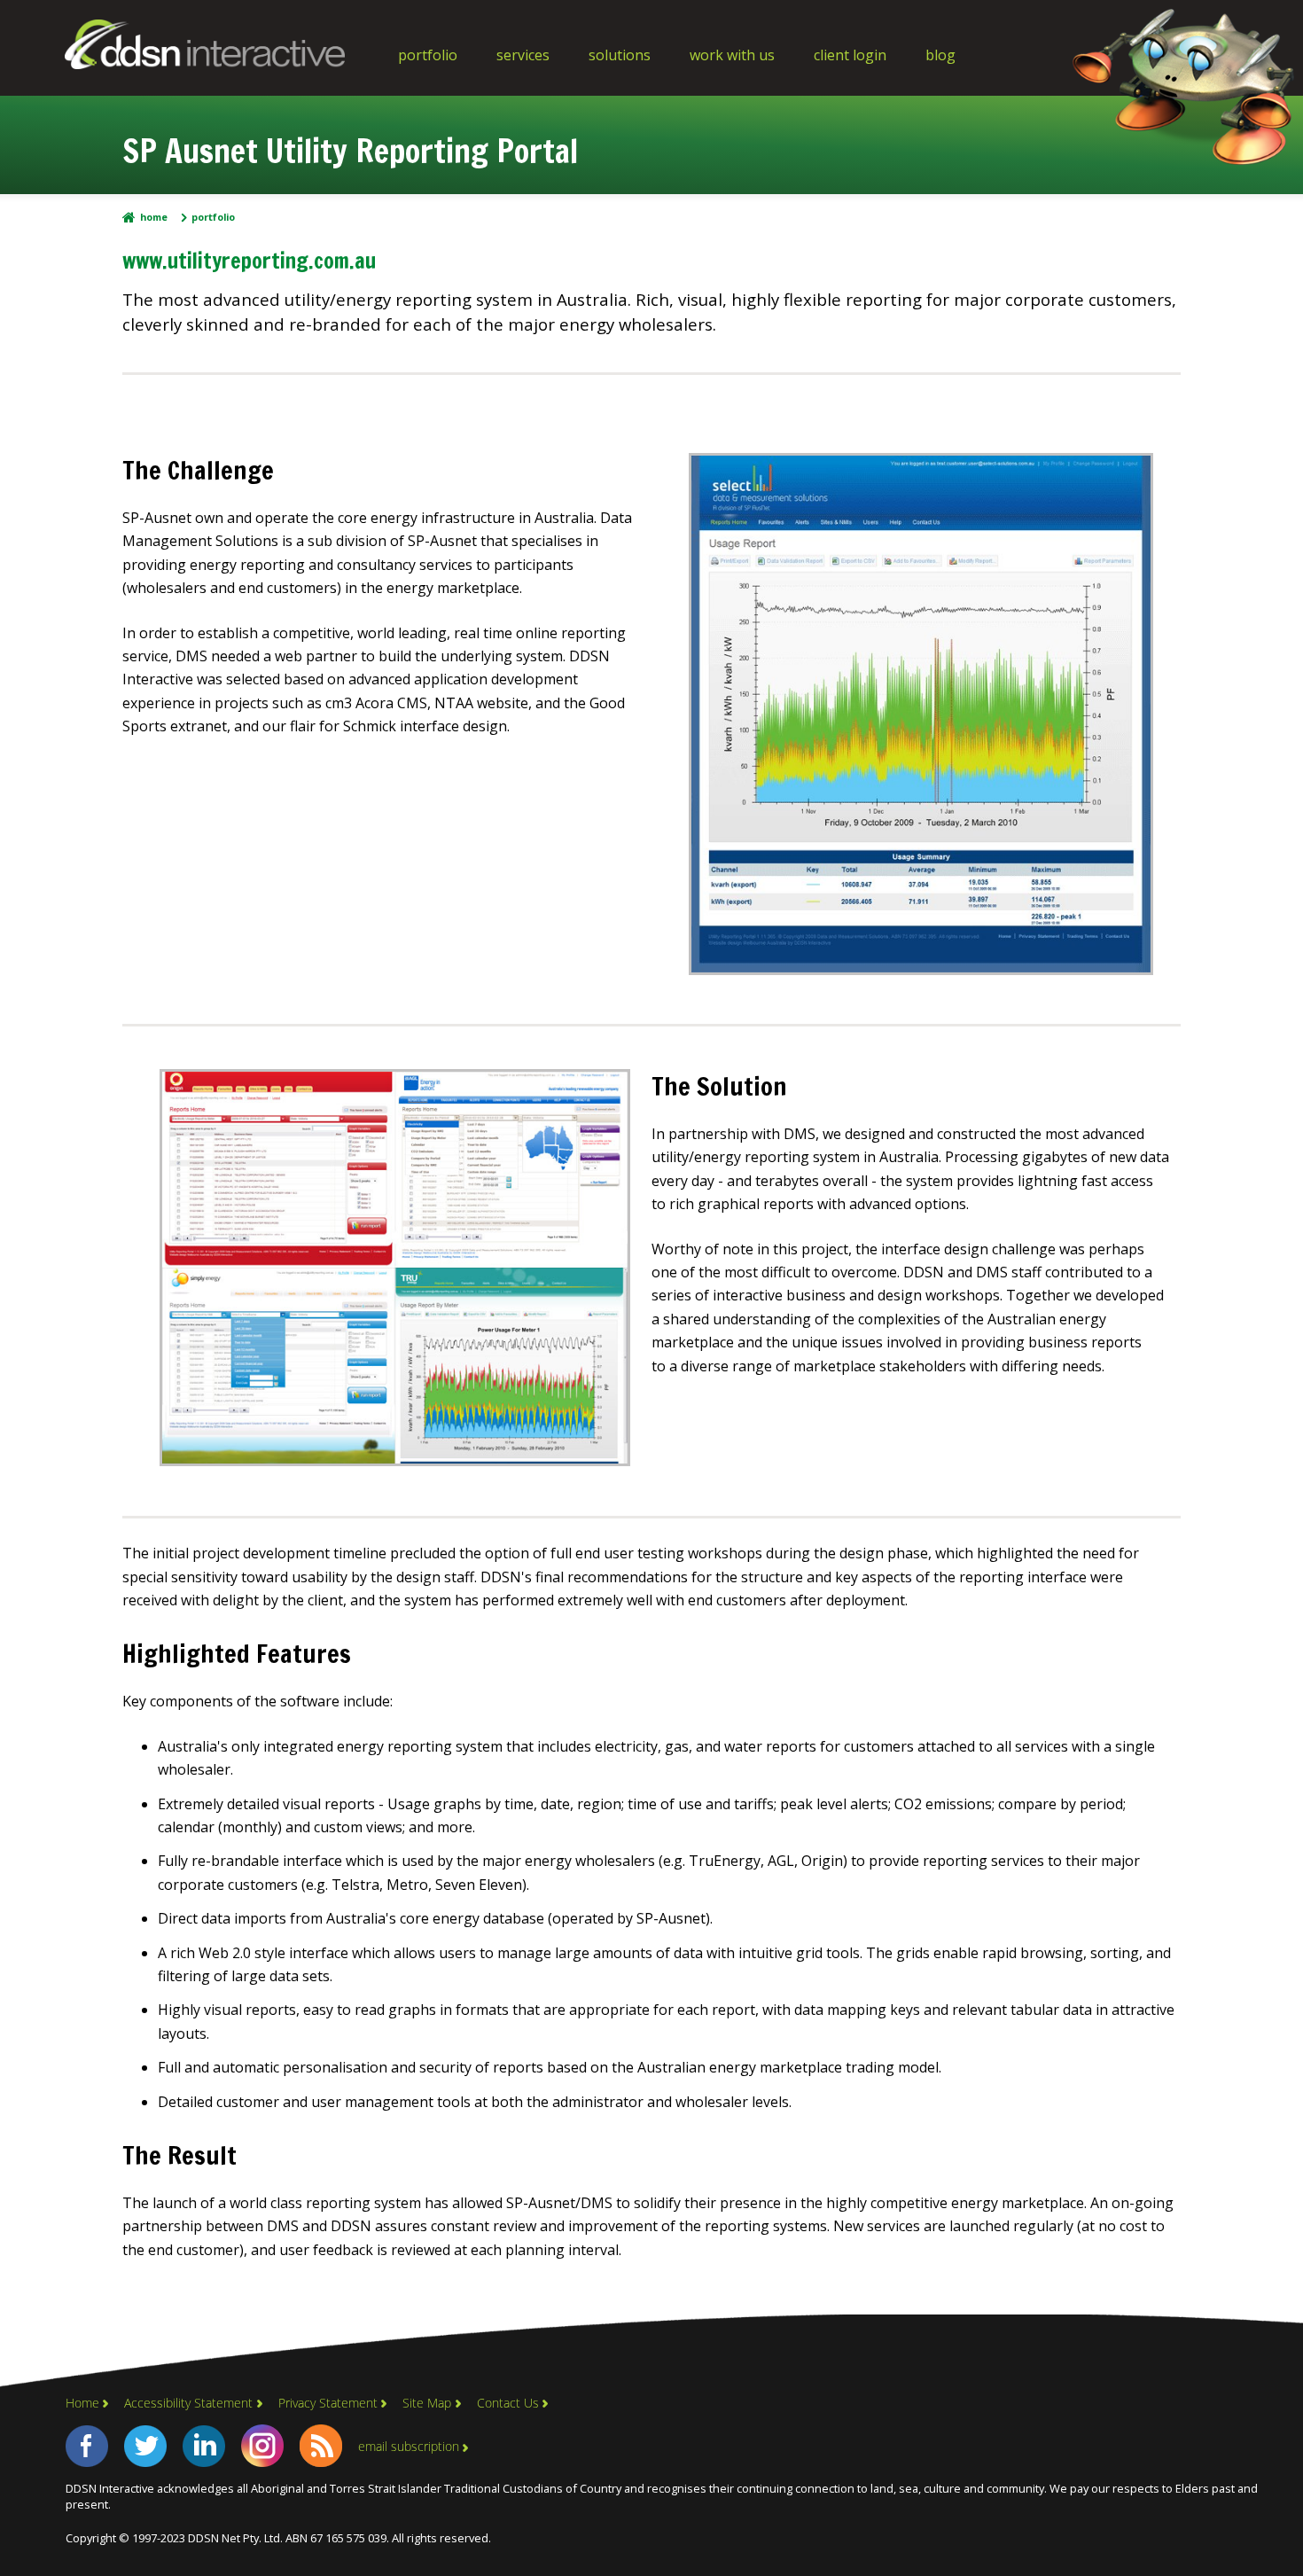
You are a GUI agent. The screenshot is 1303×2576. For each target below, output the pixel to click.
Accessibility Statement (188, 2403)
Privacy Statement (328, 2403)
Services (523, 55)
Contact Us (508, 2403)
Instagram (262, 2446)
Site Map (427, 2403)
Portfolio (428, 55)
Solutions (620, 55)
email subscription (409, 2446)
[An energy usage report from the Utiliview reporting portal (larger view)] (921, 970)
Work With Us (732, 55)
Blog (940, 55)
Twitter (145, 2446)
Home (154, 218)
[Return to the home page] (205, 64)
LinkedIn (204, 2446)
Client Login (850, 55)
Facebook (87, 2446)
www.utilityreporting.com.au (249, 261)
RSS (321, 2446)
